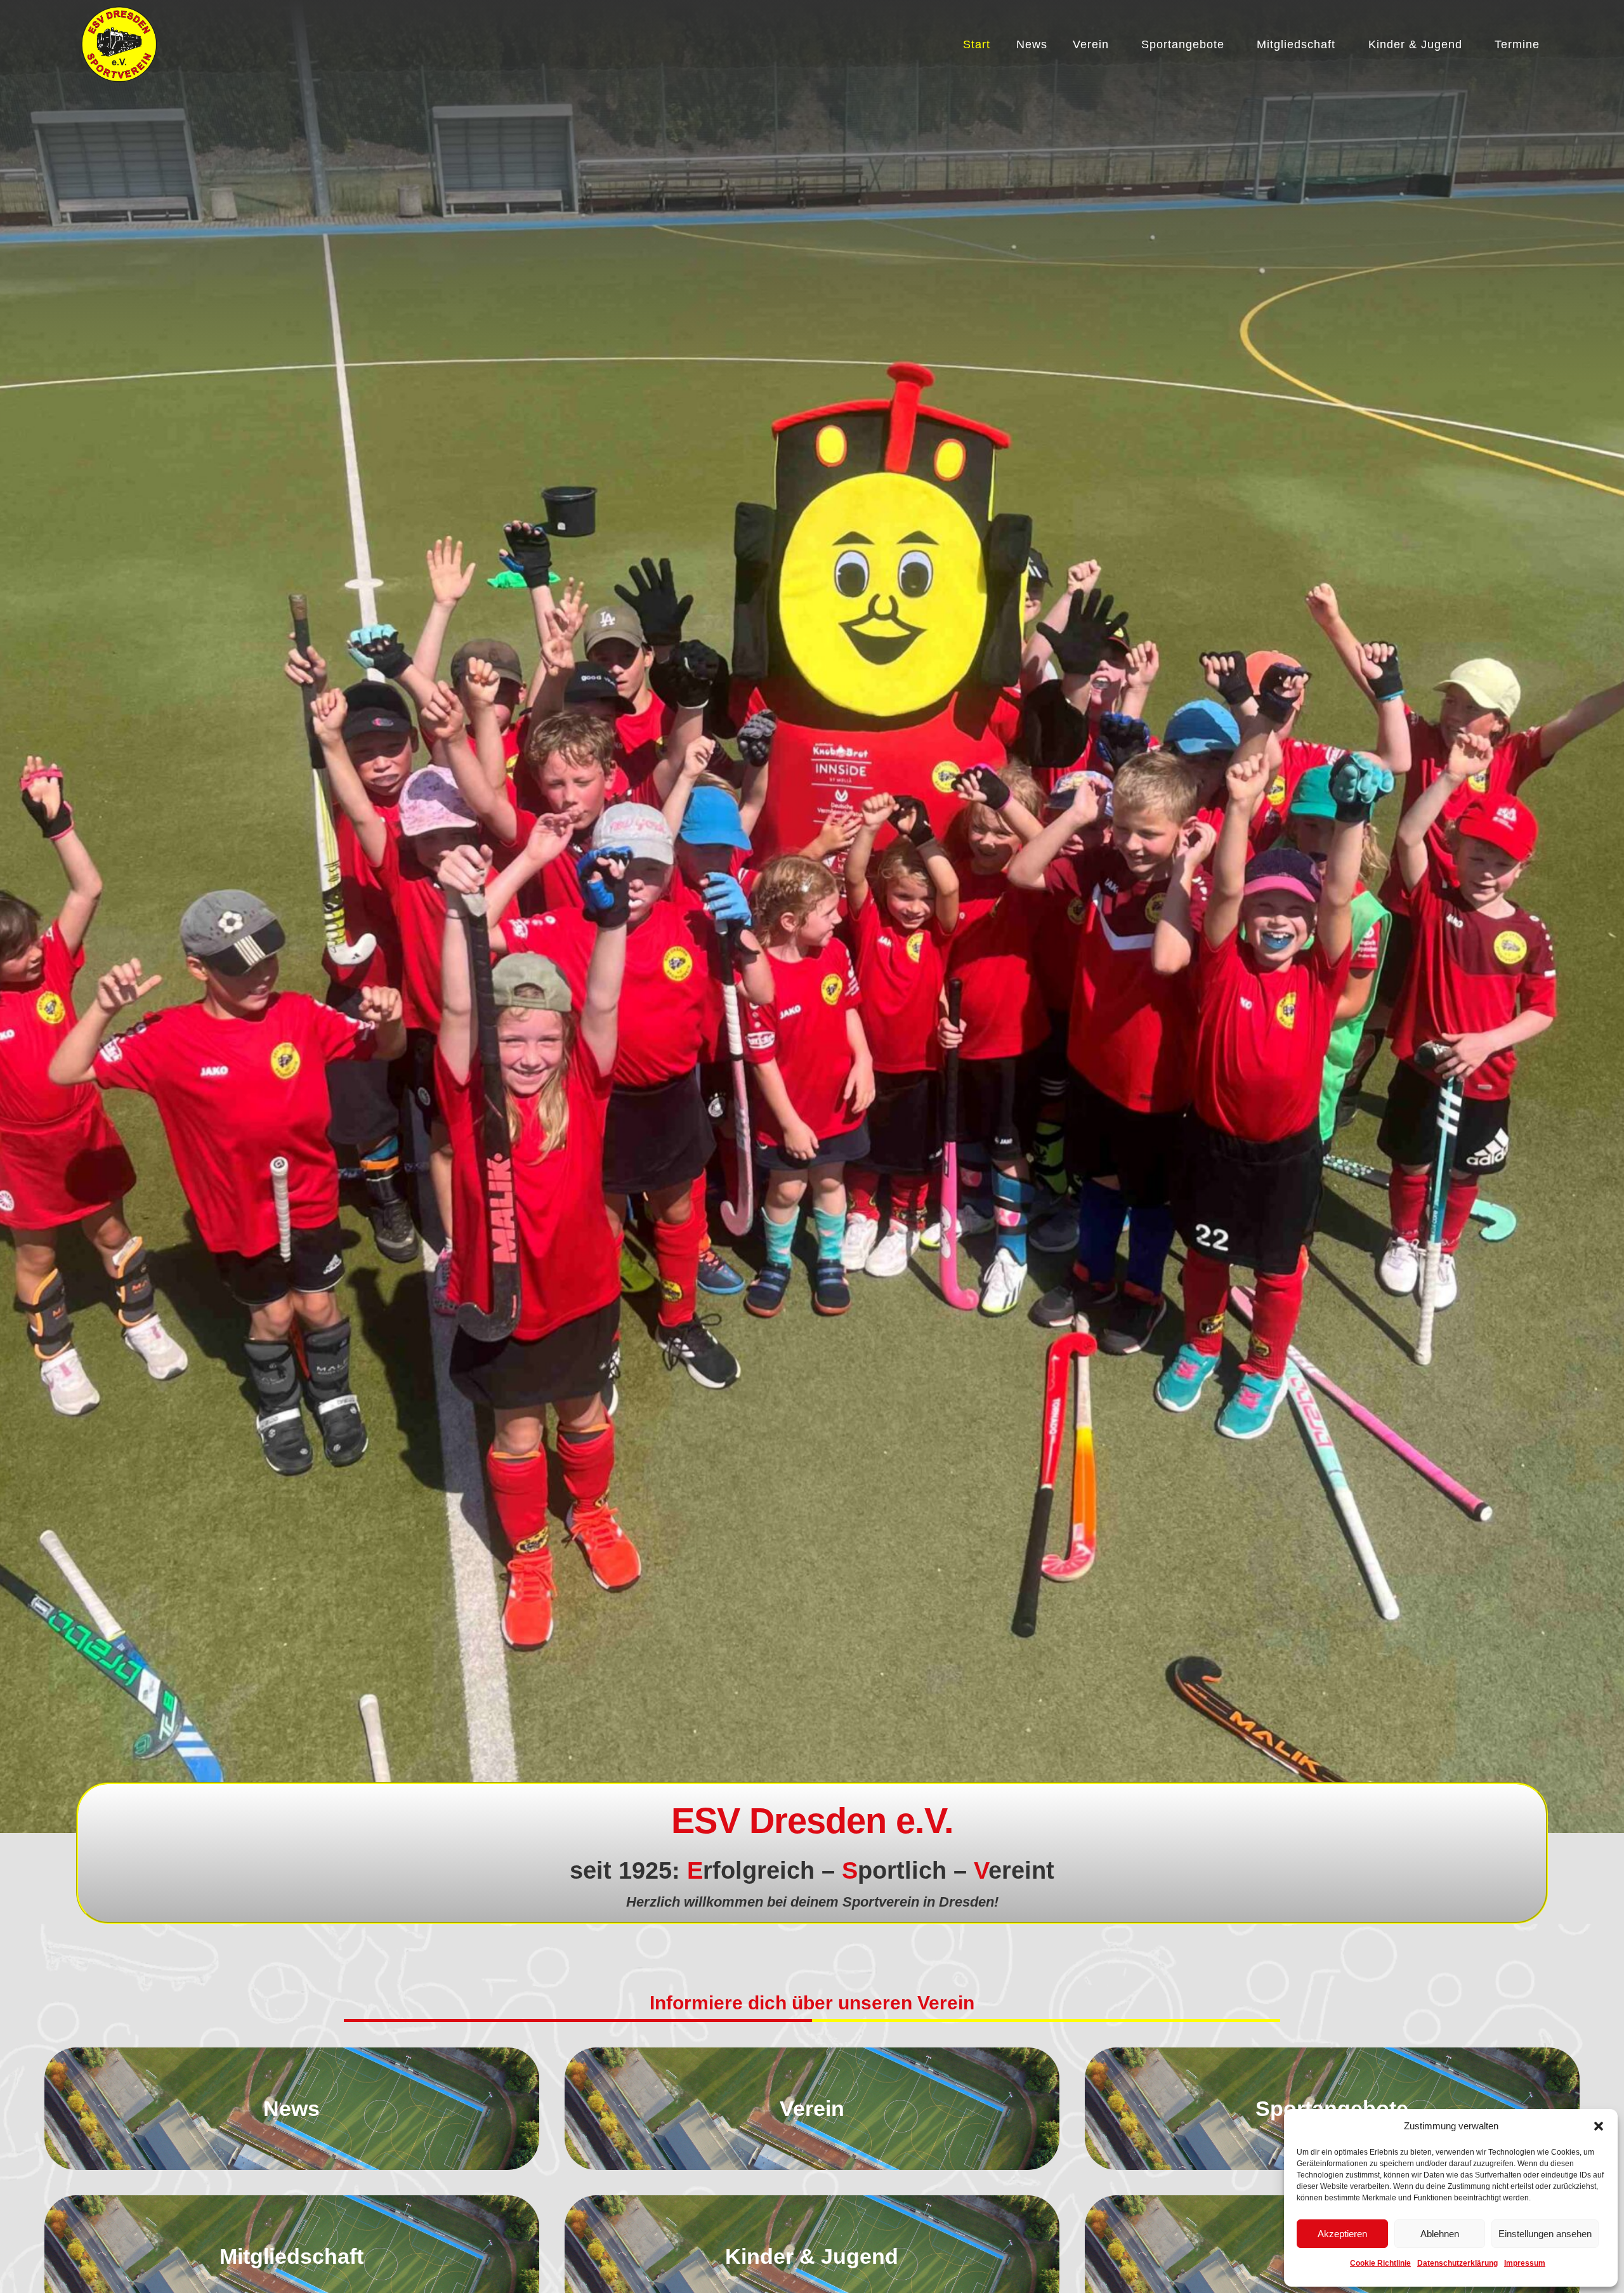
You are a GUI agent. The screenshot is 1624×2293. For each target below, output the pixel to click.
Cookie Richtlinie (1380, 2263)
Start (977, 44)
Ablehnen (1440, 2234)
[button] (1599, 2126)
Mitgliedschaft (1296, 44)
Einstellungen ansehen (1545, 2234)
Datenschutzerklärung (1457, 2263)
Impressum (1525, 2263)
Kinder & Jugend (1415, 44)
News (1032, 44)
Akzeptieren (1342, 2234)
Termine (1517, 44)
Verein (1091, 44)
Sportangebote (1183, 44)
